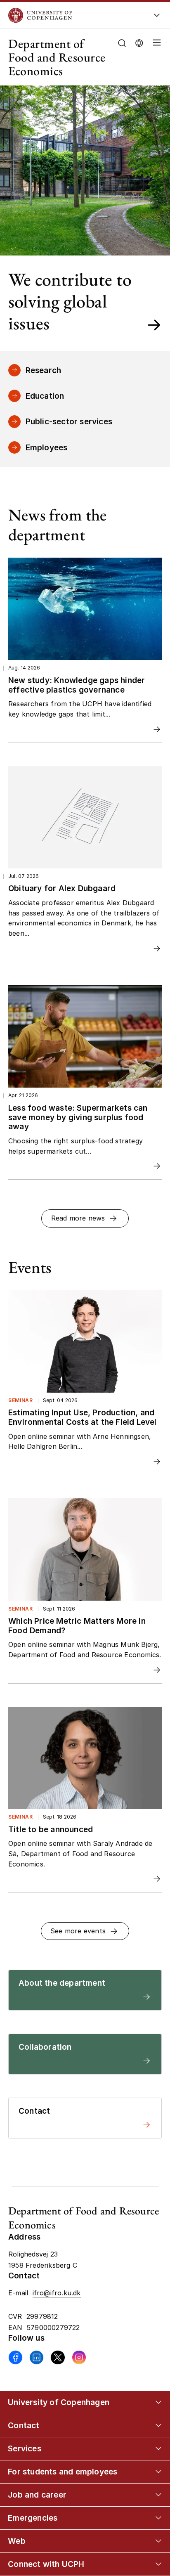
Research (44, 370)
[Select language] (139, 42)
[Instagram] (79, 2357)
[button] (155, 57)
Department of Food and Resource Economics (57, 57)
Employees (47, 447)
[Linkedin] (37, 2357)
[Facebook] (15, 2357)
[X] (58, 2357)
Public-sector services (69, 421)
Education (45, 396)
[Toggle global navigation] (157, 18)
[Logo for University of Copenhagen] (72, 15)
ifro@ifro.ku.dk (57, 2293)
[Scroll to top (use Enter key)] (155, 2439)
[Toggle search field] (122, 43)
